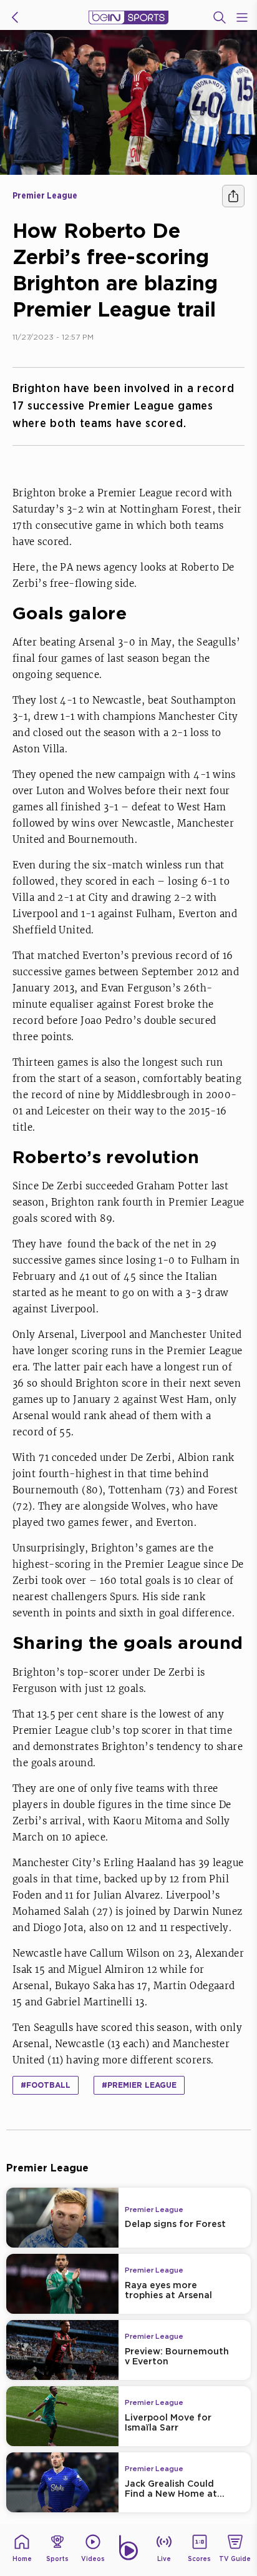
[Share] (233, 196)
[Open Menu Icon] (242, 17)
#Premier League (139, 2085)
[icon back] (15, 17)
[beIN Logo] (128, 17)
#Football (46, 2085)
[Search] (220, 17)
